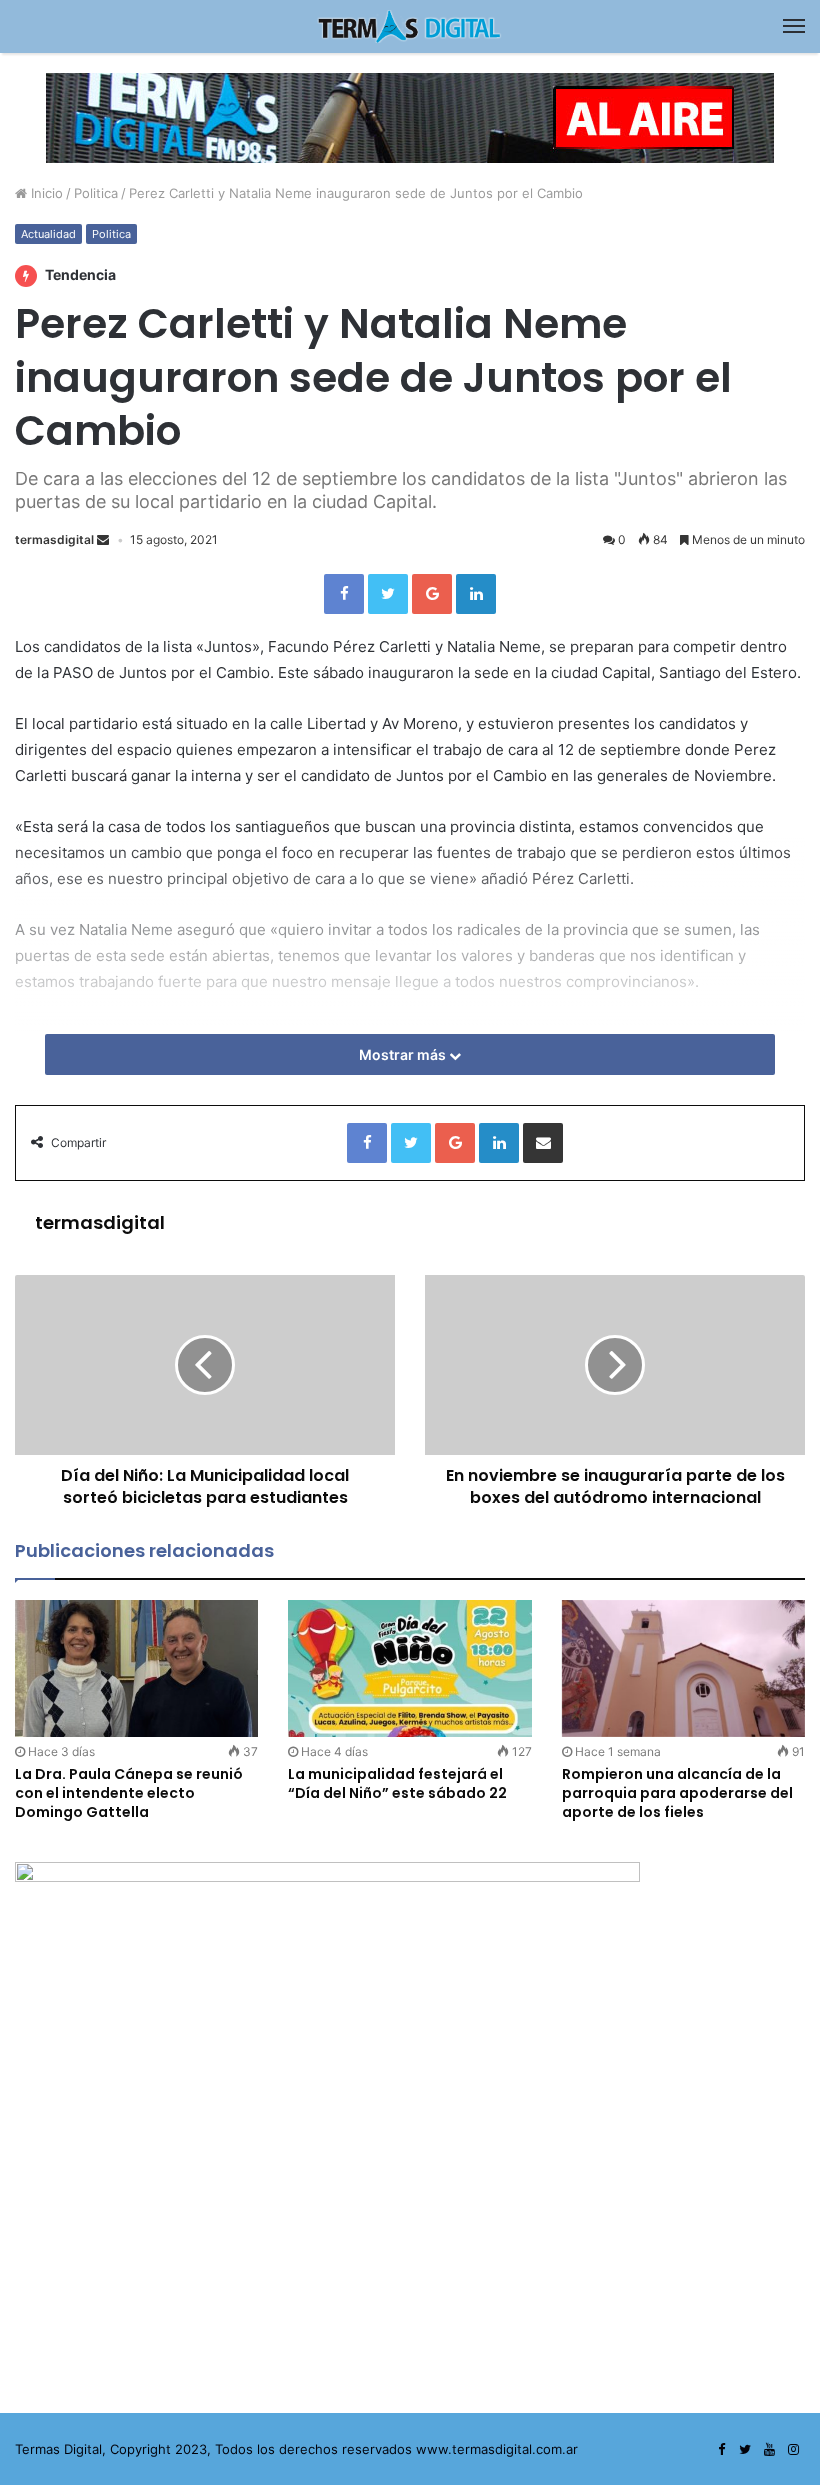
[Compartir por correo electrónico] (543, 1143)
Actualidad (48, 234)
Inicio (45, 193)
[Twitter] (388, 594)
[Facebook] (344, 594)
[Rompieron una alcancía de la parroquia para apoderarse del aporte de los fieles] (683, 1668)
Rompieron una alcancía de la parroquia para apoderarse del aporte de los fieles (677, 1793)
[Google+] (432, 594)
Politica (96, 193)
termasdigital (54, 539)
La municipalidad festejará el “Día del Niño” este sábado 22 (397, 1783)
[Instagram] (793, 2450)
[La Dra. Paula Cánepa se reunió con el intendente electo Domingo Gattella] (136, 1668)
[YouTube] (769, 2450)
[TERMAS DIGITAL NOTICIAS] (410, 26)
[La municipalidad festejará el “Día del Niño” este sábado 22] (409, 1668)
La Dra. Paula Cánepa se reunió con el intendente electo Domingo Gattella (129, 1793)
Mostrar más (404, 1054)
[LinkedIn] (476, 594)
